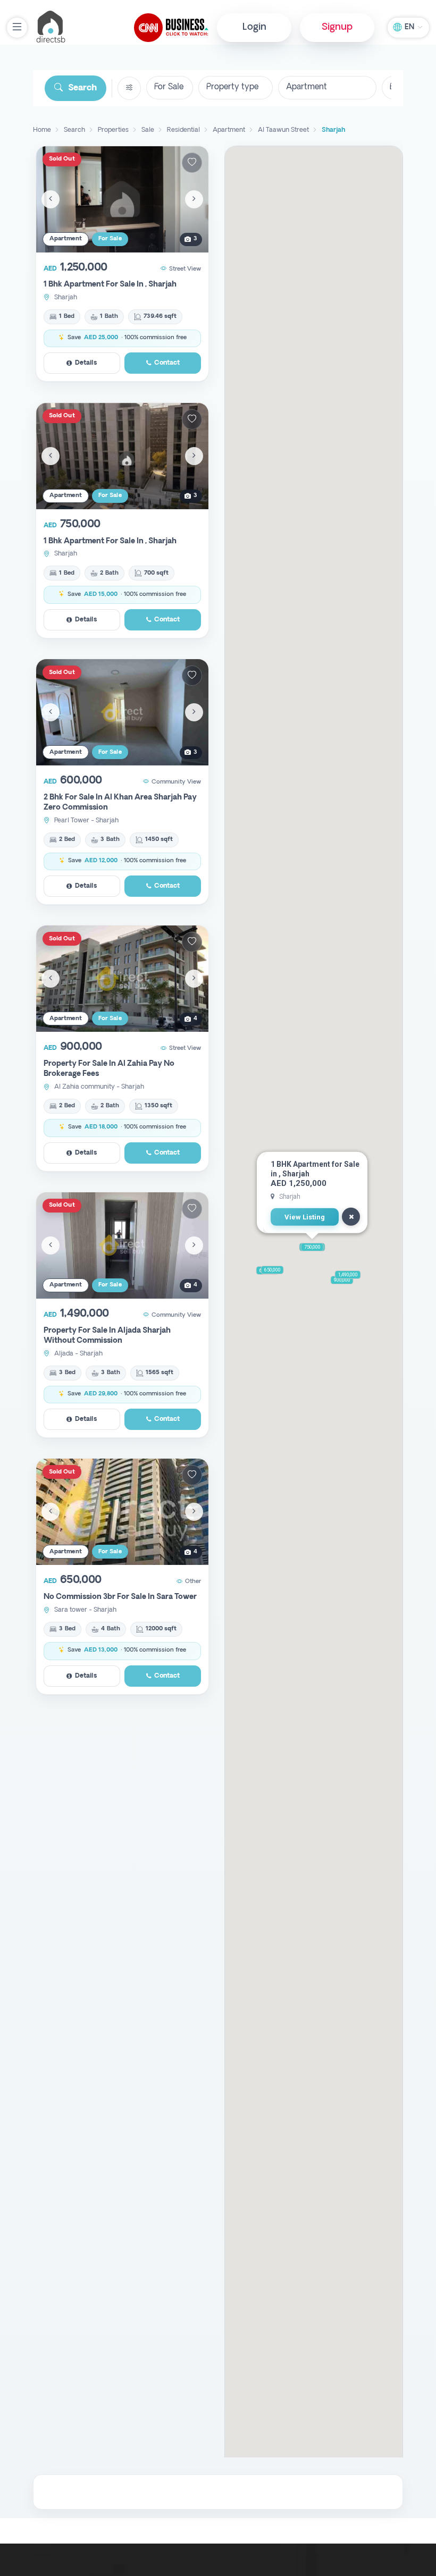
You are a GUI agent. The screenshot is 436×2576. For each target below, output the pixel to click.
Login (254, 27)
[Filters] (129, 88)
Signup (337, 27)
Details (86, 363)
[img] (122, 199)
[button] (312, 1247)
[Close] (351, 1217)
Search (82, 88)
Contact (167, 363)
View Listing (305, 1217)
